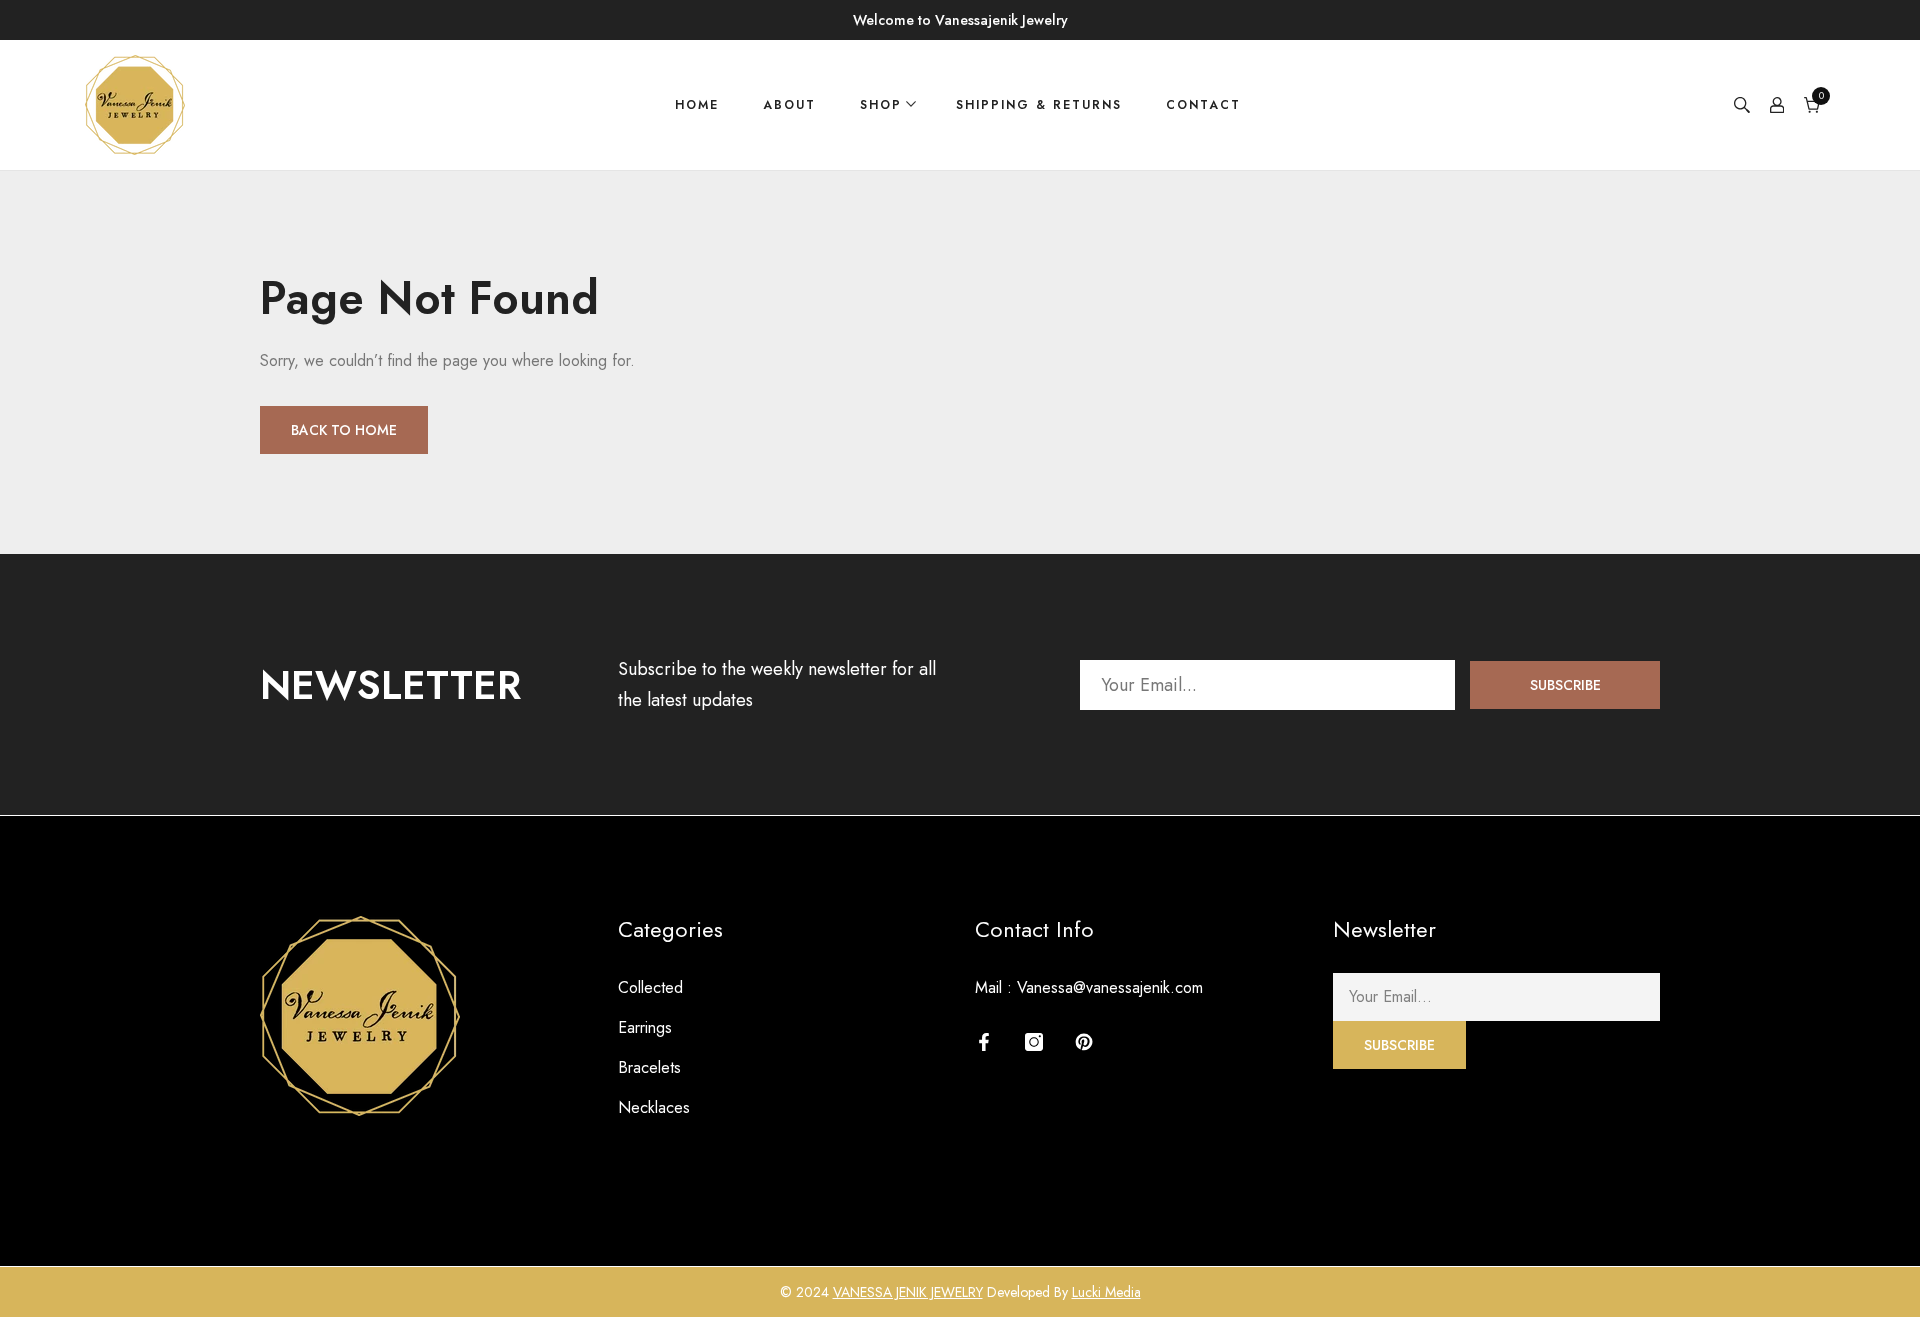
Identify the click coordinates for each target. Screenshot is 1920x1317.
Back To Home (344, 430)
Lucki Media (1106, 1292)
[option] (960, 20)
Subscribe (1565, 685)
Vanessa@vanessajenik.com (1110, 987)
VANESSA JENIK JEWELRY (908, 1292)
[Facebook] (984, 1042)
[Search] (1742, 105)
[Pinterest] (1084, 1042)
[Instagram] (1034, 1042)
